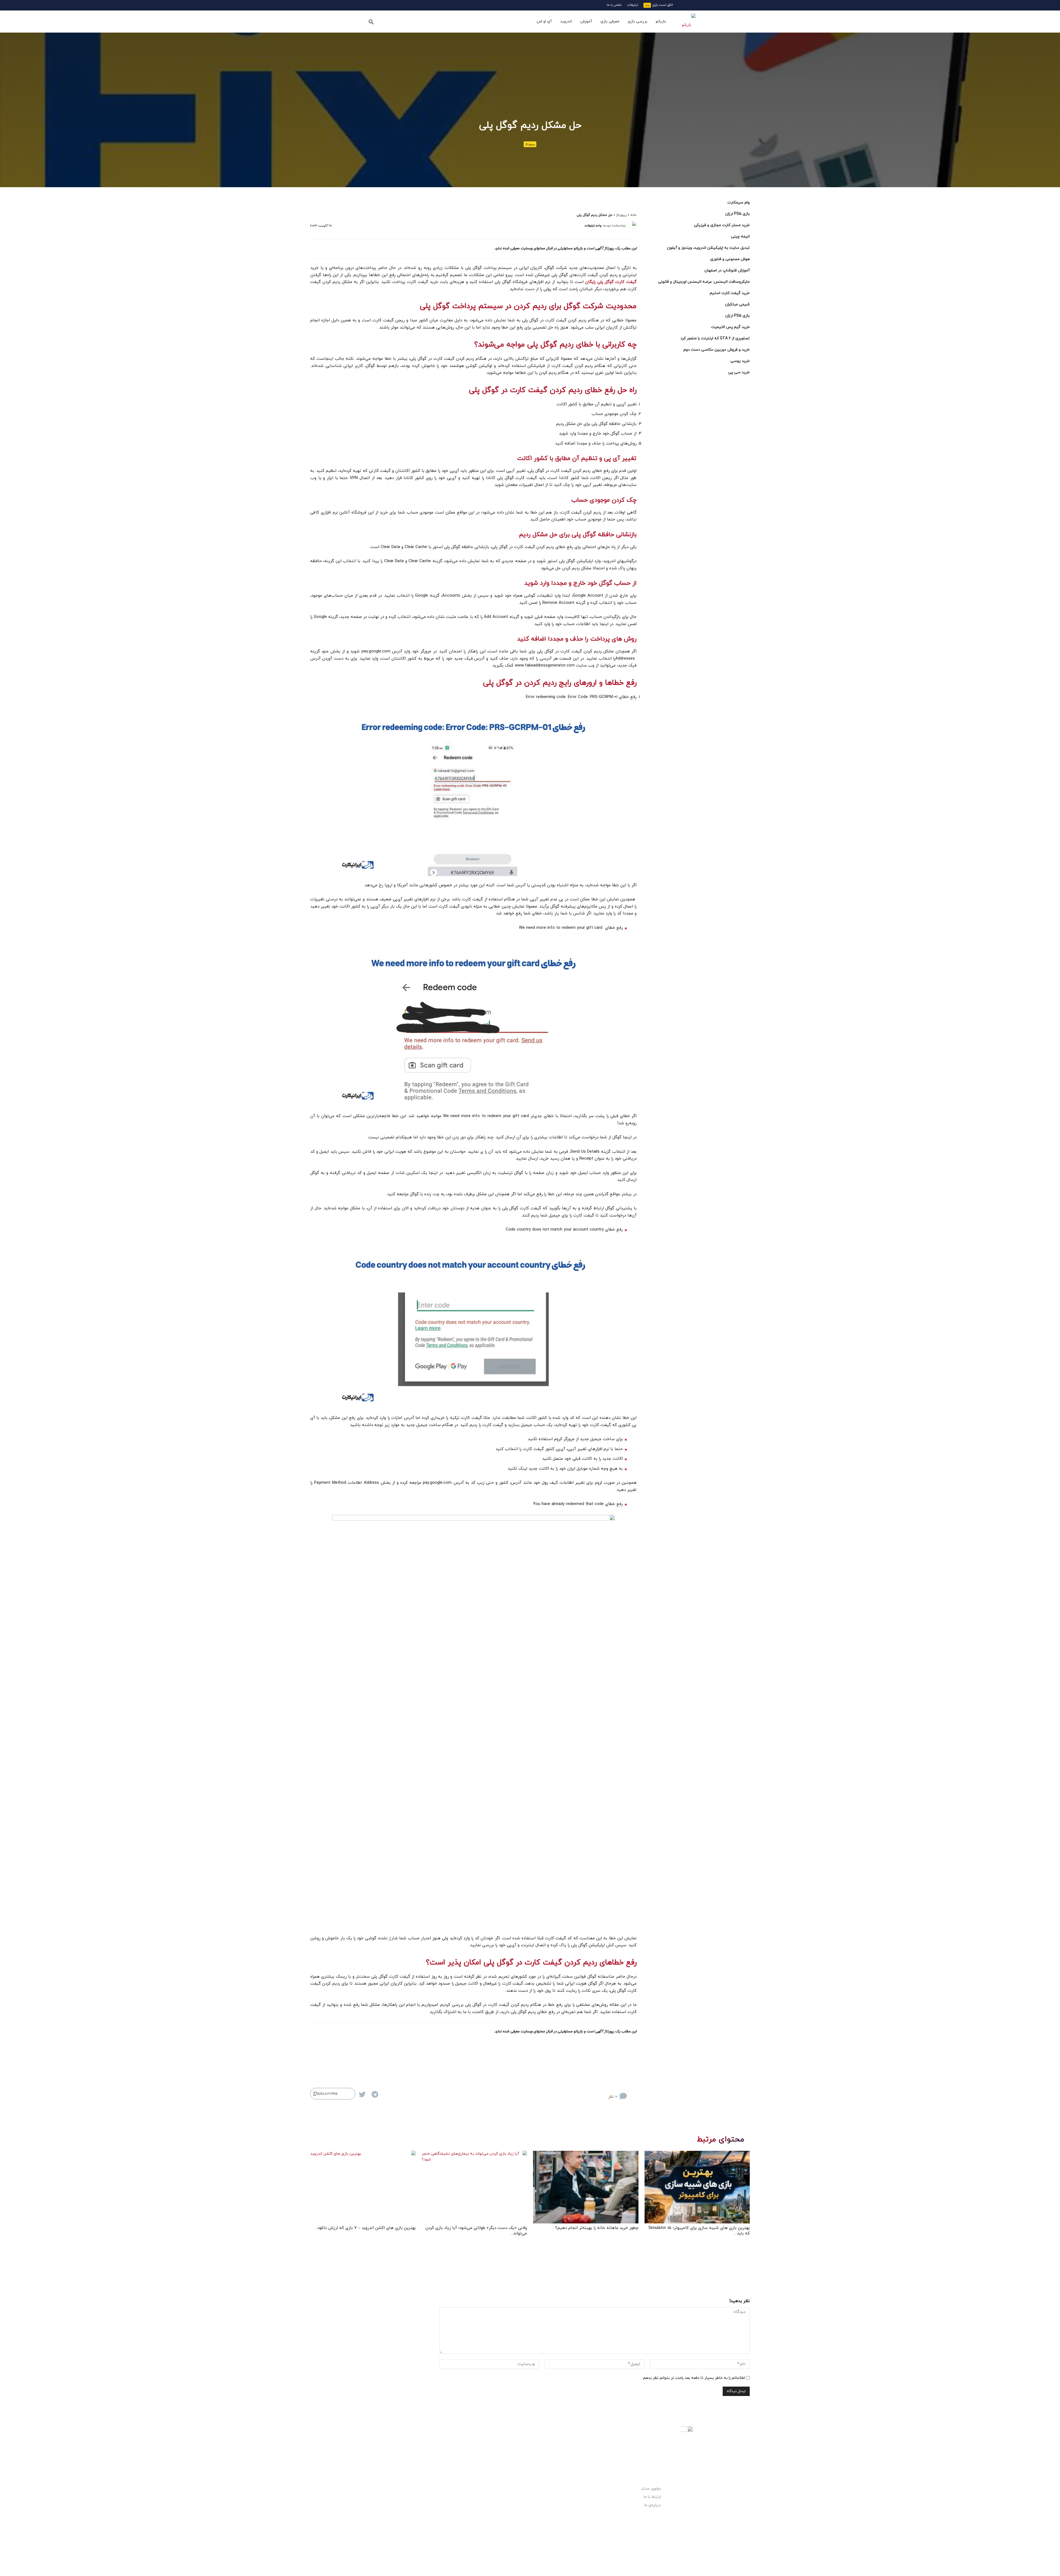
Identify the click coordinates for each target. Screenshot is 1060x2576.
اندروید (566, 21)
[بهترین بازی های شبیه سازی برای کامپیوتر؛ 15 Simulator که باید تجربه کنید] (697, 2187)
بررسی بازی (638, 21)
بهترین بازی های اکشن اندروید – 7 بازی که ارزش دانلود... (365, 2228)
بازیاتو (661, 21)
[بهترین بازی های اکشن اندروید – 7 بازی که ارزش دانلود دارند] (363, 2187)
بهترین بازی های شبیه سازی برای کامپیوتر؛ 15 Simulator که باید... (699, 2231)
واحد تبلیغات (593, 226)
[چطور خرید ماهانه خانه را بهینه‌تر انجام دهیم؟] (586, 2187)
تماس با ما (614, 5)
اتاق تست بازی (663, 5)
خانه (633, 215)
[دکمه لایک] (633, 2092)
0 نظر (613, 2097)
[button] (371, 22)
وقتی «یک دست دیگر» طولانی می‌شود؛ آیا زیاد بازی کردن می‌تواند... (476, 2231)
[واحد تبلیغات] (632, 226)
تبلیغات (633, 5)
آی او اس (544, 21)
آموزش (586, 21)
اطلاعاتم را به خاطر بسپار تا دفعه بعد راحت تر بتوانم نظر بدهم (694, 2378)
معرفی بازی (610, 21)
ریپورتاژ (530, 144)
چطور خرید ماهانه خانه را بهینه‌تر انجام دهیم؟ (597, 2228)
